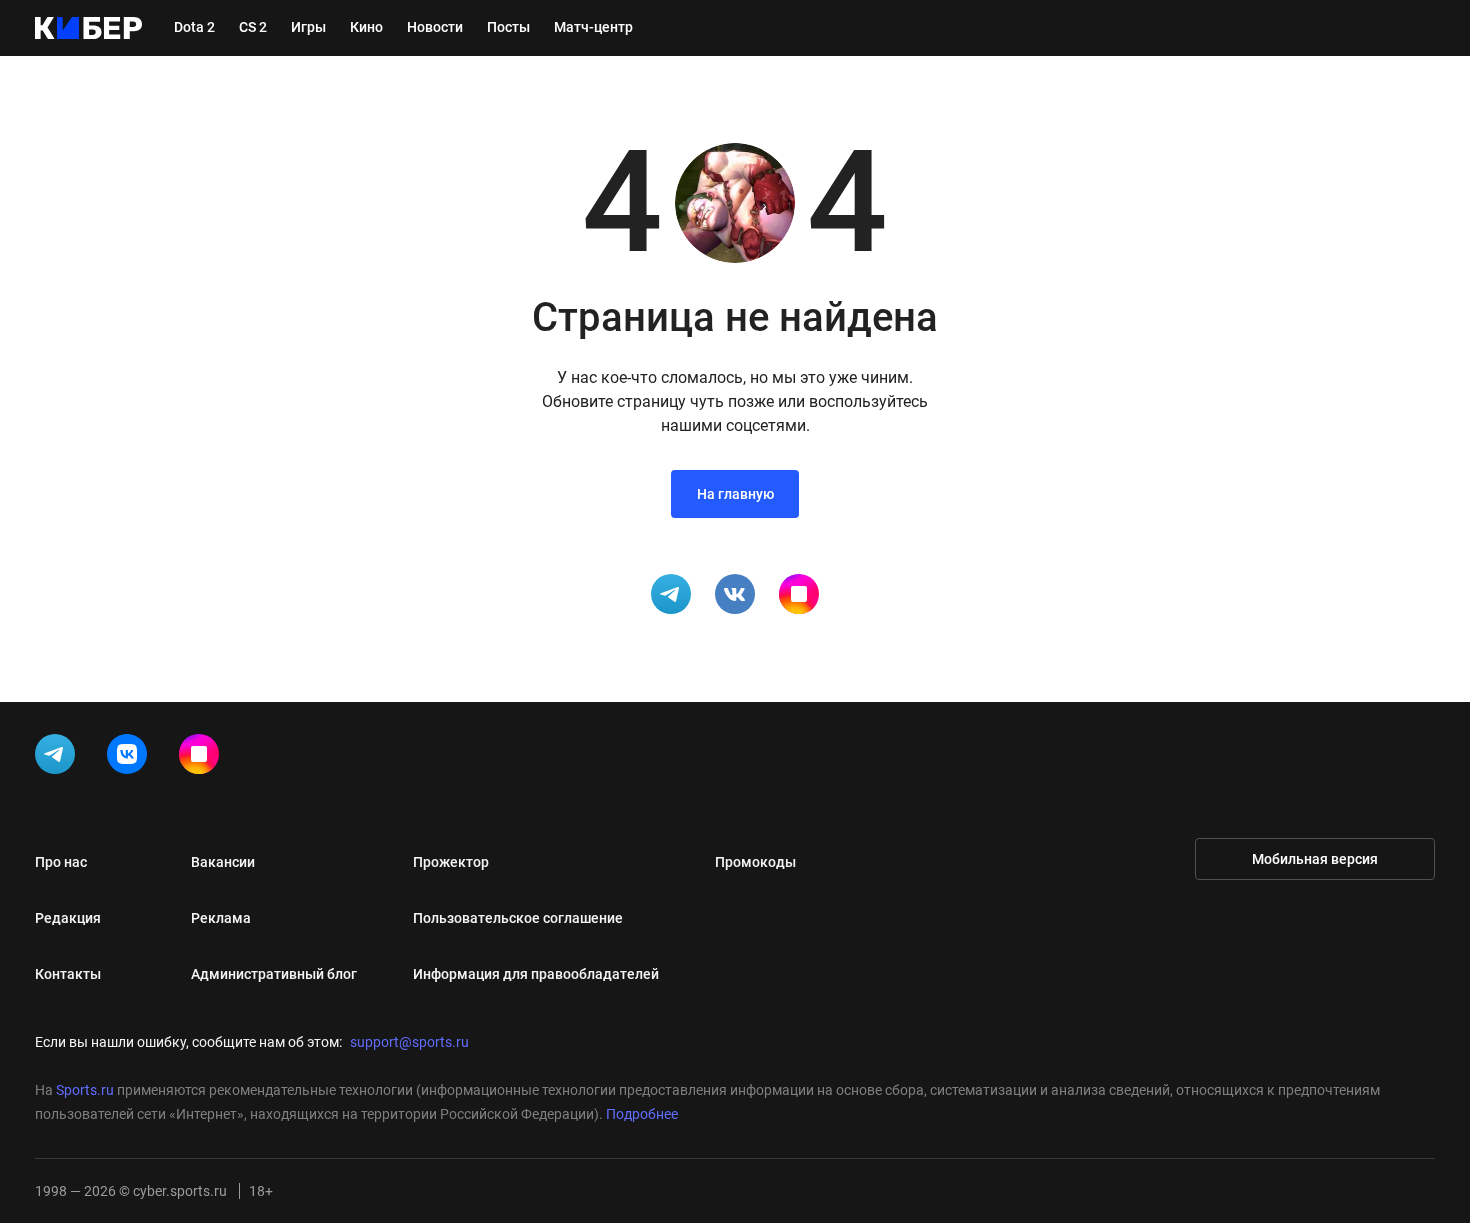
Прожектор (451, 862)
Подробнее (642, 1114)
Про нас (61, 862)
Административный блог (274, 974)
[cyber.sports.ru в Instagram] (203, 758)
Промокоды (755, 862)
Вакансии (223, 862)
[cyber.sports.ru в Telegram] (59, 758)
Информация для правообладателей (536, 974)
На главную (735, 494)
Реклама (221, 918)
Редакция (68, 918)
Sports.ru (85, 1090)
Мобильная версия (1315, 859)
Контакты (68, 974)
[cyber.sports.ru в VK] (131, 758)
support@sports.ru (409, 1042)
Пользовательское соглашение (518, 918)
